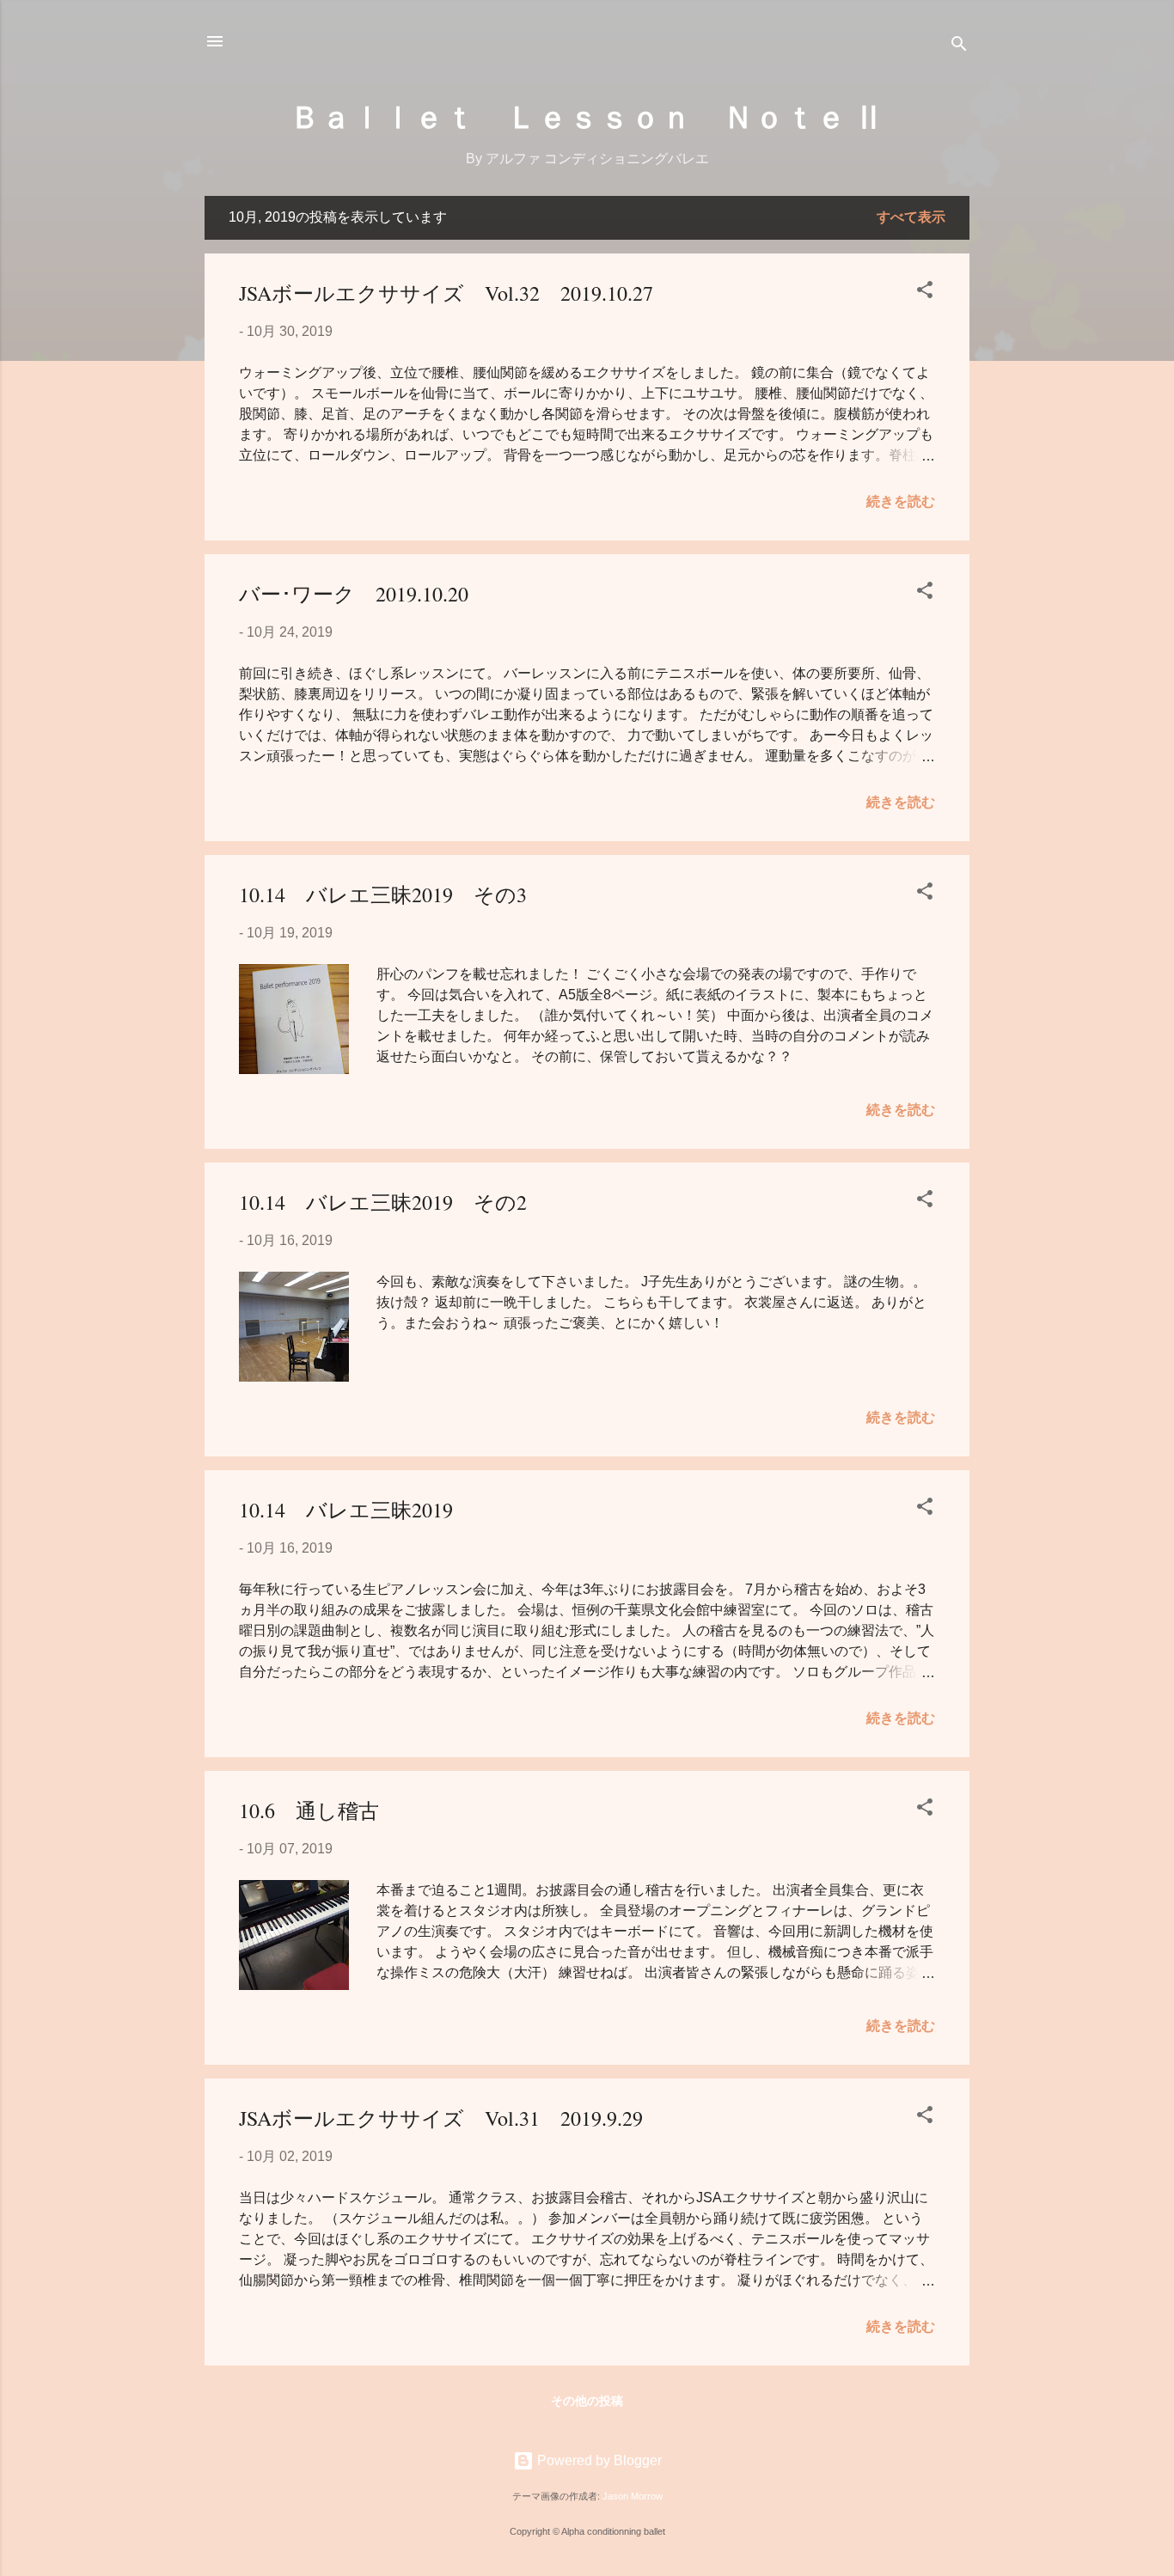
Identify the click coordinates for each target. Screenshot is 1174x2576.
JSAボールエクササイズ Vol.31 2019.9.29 (441, 2118)
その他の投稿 (587, 2401)
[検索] (959, 47)
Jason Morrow (633, 2496)
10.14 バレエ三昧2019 (346, 1510)
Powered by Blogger (598, 2460)
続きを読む (901, 501)
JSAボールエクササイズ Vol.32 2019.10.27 (446, 293)
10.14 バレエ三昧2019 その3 (383, 894)
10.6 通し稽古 (309, 1810)
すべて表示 (911, 217)
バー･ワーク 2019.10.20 (354, 594)
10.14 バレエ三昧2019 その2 (383, 1202)
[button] (925, 293)
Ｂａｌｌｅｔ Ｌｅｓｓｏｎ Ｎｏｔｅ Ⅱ (587, 115)
